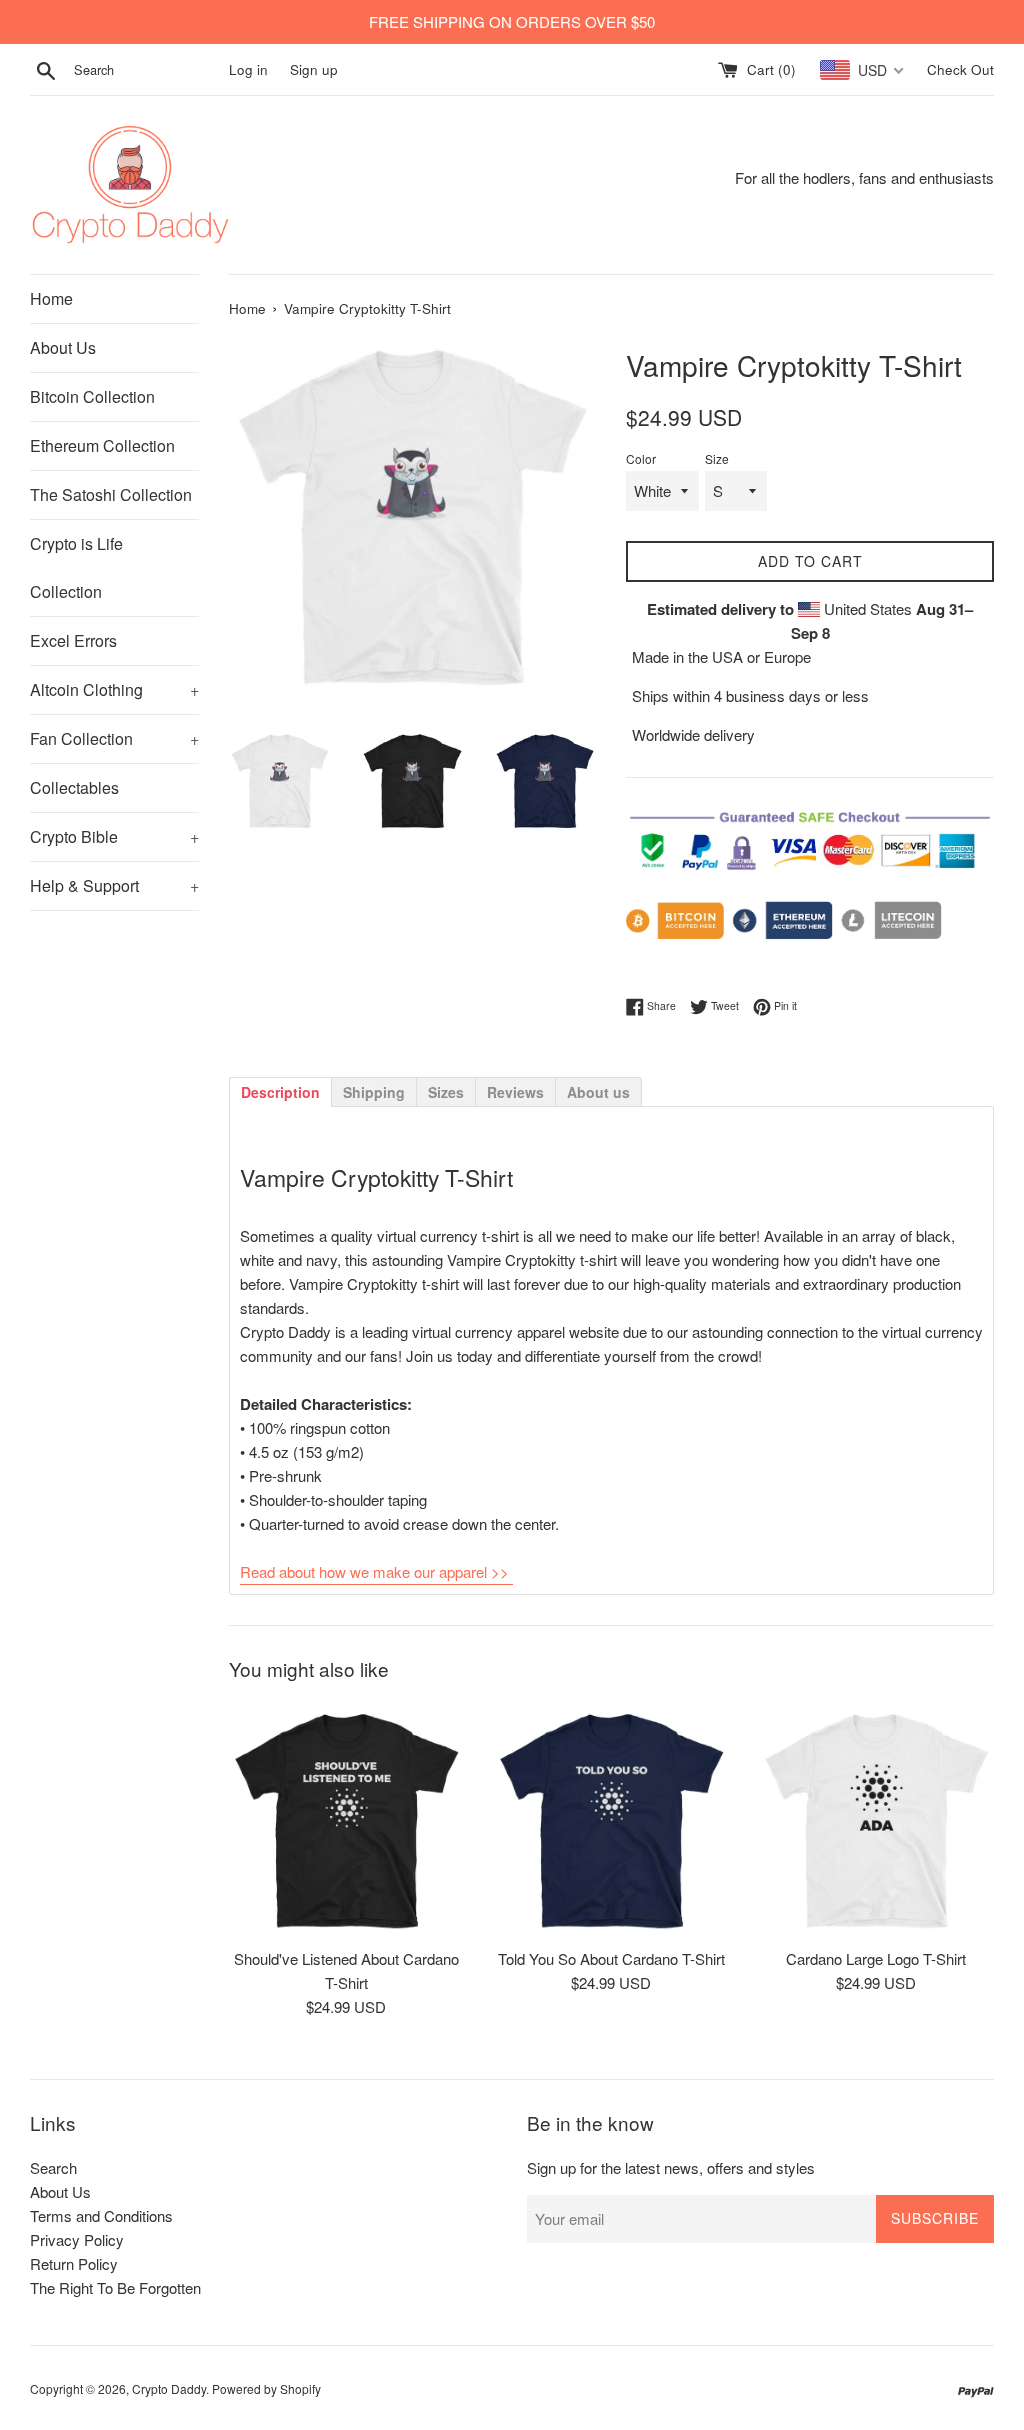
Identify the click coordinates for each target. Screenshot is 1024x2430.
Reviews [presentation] (515, 1092)
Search (53, 2167)
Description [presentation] (280, 1092)
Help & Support (114, 885)
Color (641, 458)
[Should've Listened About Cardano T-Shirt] (346, 1819)
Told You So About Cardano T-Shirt (611, 1958)
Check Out (960, 69)
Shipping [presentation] (374, 1092)
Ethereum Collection (102, 445)
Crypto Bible (114, 836)
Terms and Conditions (101, 2215)
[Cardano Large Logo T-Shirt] (876, 1819)
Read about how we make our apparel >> (374, 1571)
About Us (63, 347)
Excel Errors (73, 640)
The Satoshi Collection (111, 494)
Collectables (74, 787)
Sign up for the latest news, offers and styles (671, 2167)
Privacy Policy (77, 2239)
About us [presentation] (598, 1092)
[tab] (280, 1091)
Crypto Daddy (169, 2388)
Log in (248, 69)
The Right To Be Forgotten (115, 2287)
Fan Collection (114, 738)
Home (51, 298)
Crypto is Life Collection (76, 567)
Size (717, 458)
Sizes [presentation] (446, 1092)
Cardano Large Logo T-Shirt (876, 1958)
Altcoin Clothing (114, 689)
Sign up (314, 69)
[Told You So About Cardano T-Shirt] (611, 1819)
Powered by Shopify (266, 2388)
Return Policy (74, 2263)
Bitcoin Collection (92, 396)
